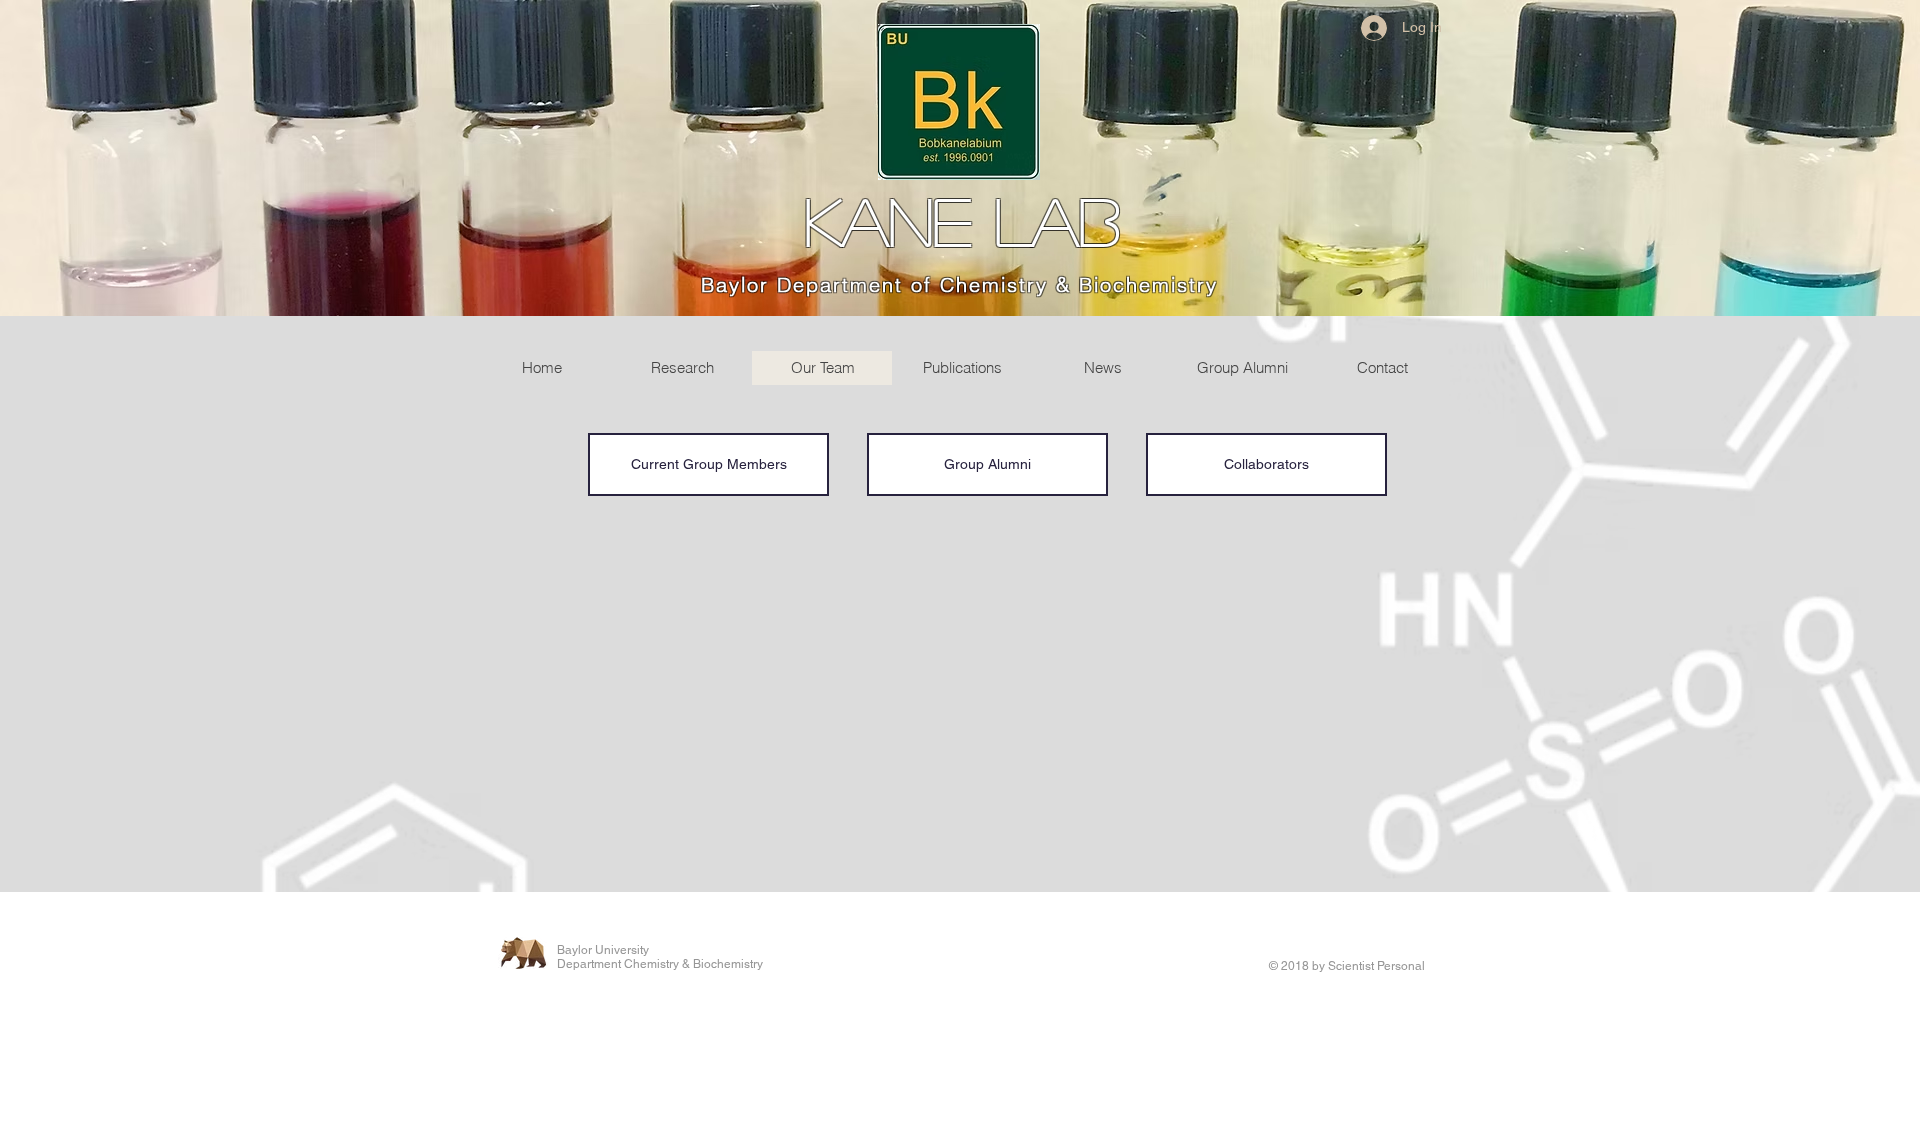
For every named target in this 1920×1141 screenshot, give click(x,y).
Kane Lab (962, 220)
